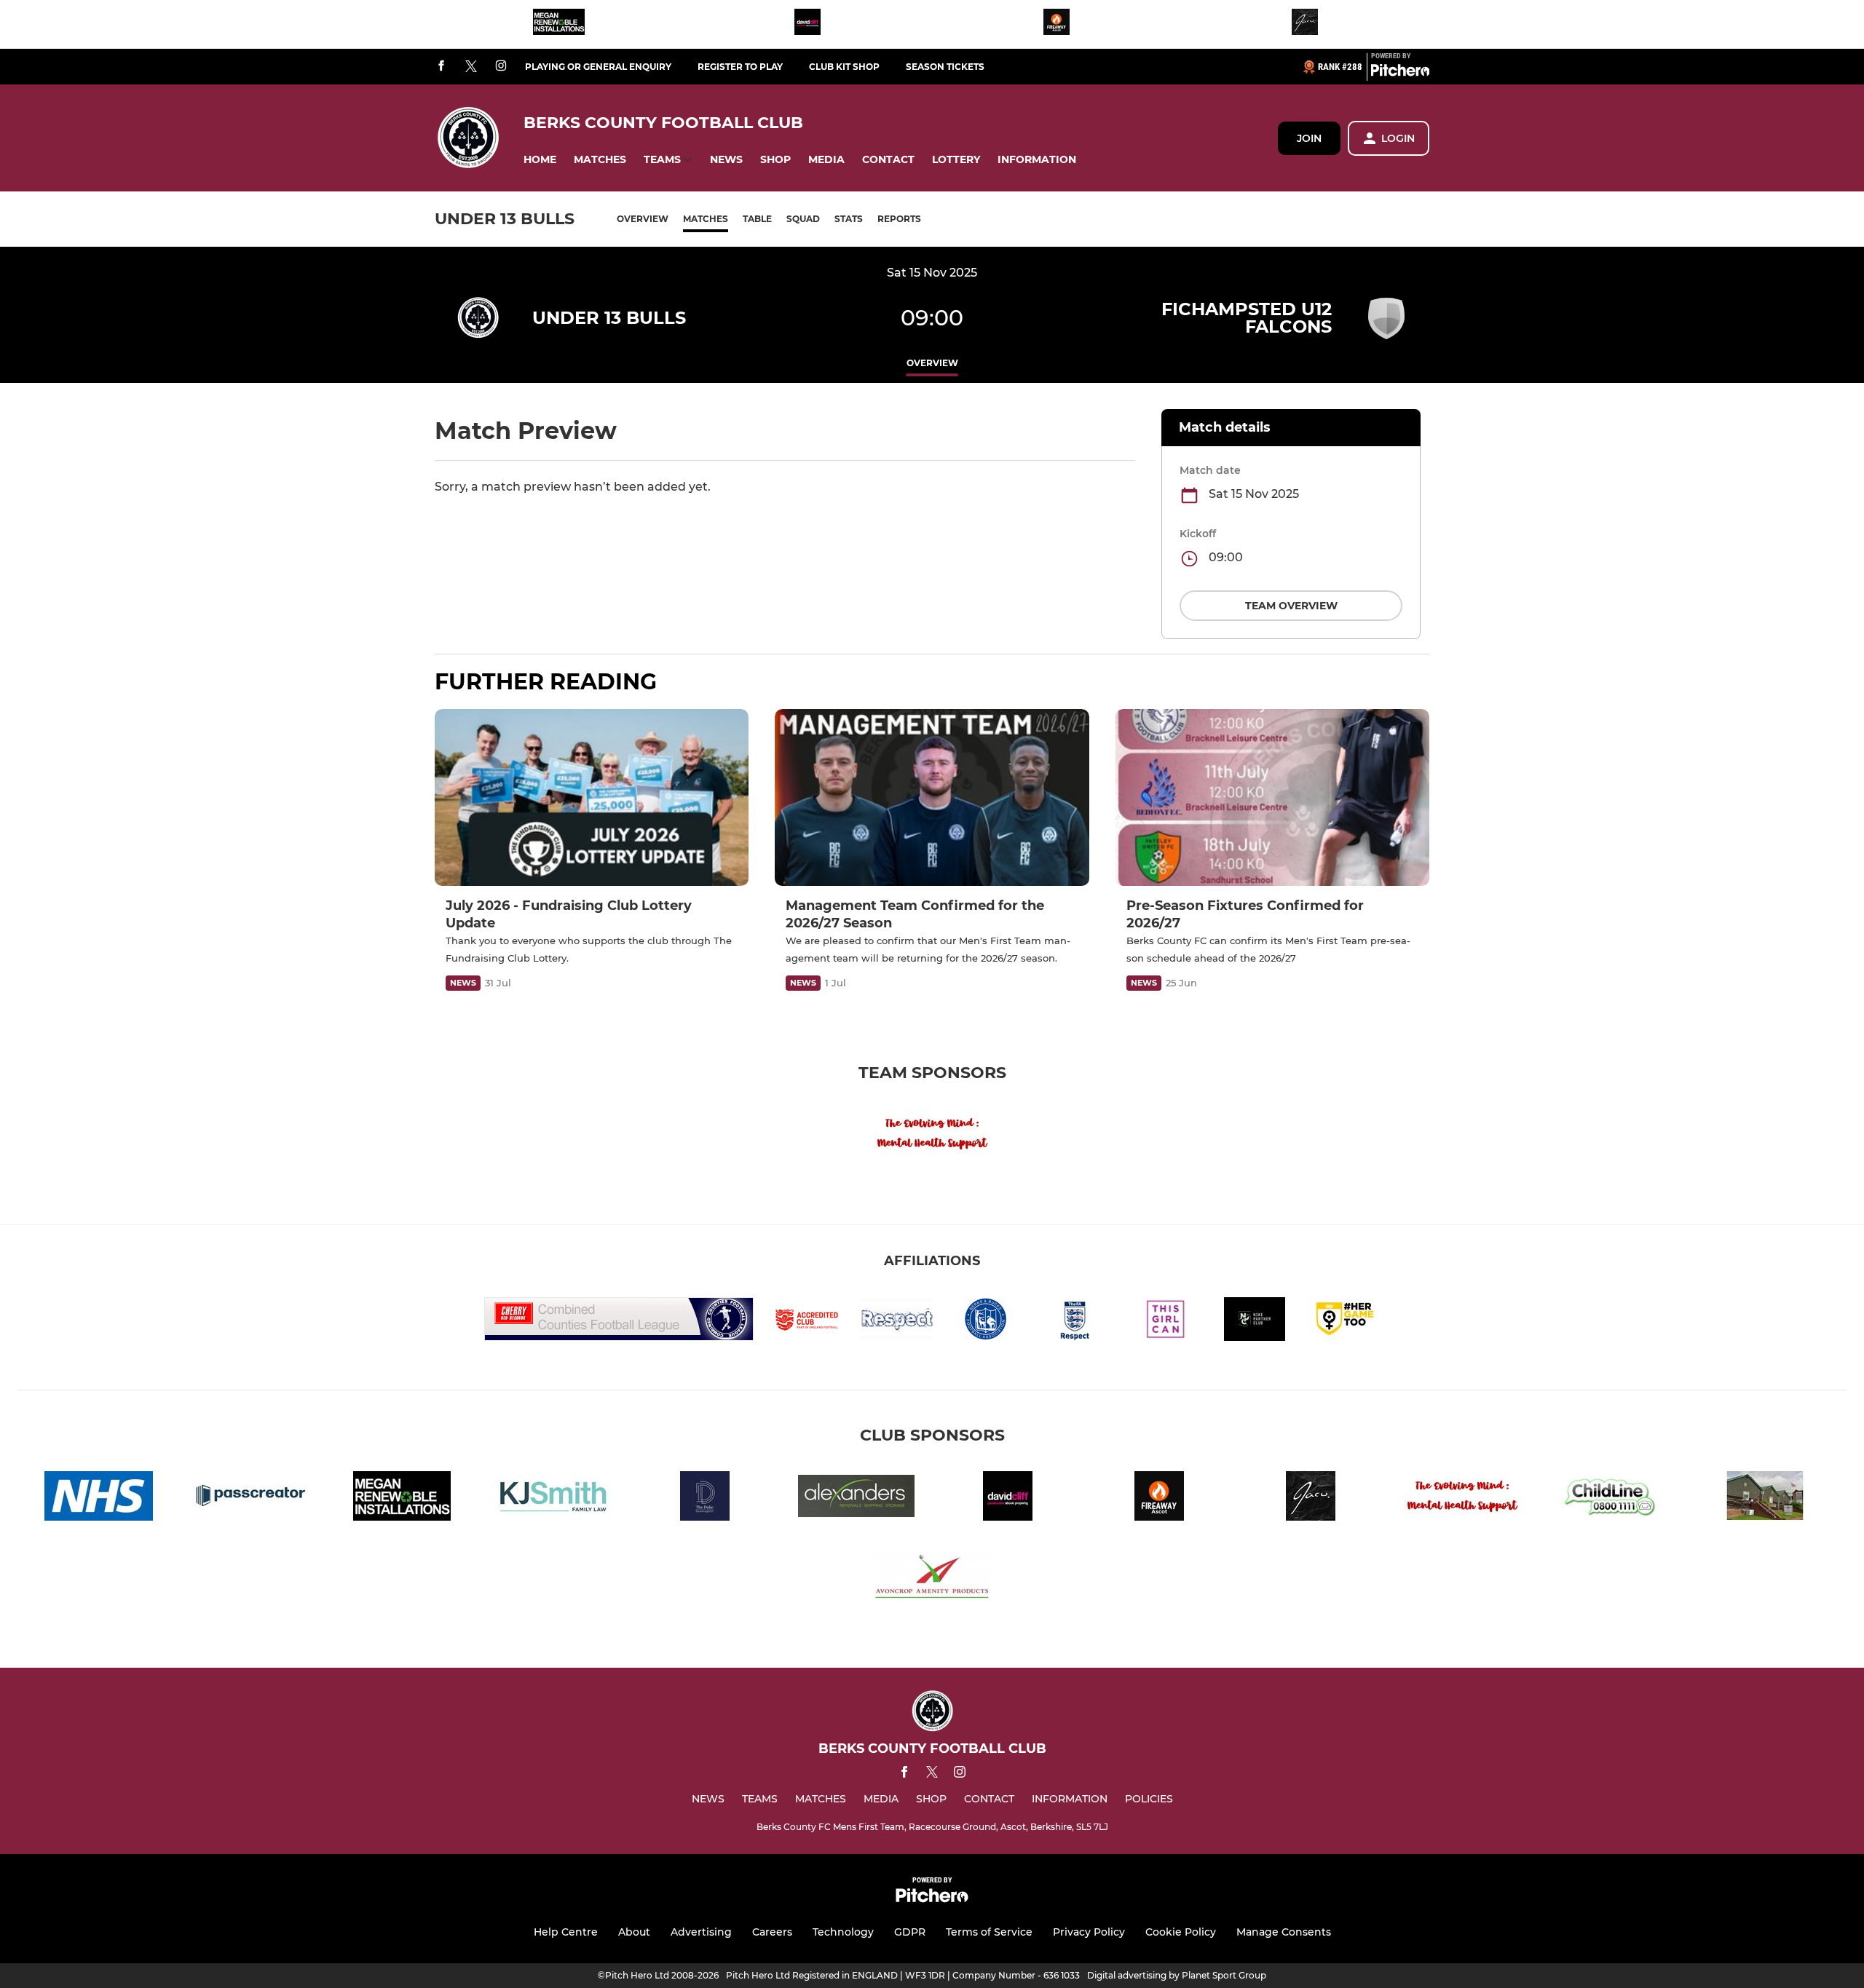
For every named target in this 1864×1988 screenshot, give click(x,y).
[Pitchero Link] (1400, 73)
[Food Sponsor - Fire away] (1057, 24)
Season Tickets (945, 67)
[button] (540, 160)
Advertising (701, 1932)
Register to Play (740, 67)
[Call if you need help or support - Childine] (1614, 1498)
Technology (843, 1932)
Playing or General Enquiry (598, 67)
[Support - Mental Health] (932, 1136)
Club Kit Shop (844, 67)
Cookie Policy (1181, 1932)
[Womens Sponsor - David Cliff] (807, 24)
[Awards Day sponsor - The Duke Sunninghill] (705, 1498)
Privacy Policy (1089, 1932)
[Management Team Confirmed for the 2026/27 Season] (932, 797)
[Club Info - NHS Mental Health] (99, 1498)
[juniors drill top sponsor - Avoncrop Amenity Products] (932, 1579)
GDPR (910, 1932)
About (634, 1932)
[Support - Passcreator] (250, 1498)
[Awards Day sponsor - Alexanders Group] (856, 1498)
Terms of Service (989, 1932)
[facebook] (441, 67)
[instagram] (501, 67)
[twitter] (471, 67)
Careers (772, 1932)
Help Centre (566, 1932)
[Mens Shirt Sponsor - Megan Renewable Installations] (559, 24)
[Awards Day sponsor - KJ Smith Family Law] (553, 1498)
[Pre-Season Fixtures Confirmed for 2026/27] (1272, 797)
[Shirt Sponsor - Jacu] (1305, 24)
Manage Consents (1284, 1932)
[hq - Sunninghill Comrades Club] (1765, 1498)
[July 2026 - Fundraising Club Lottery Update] (592, 797)
